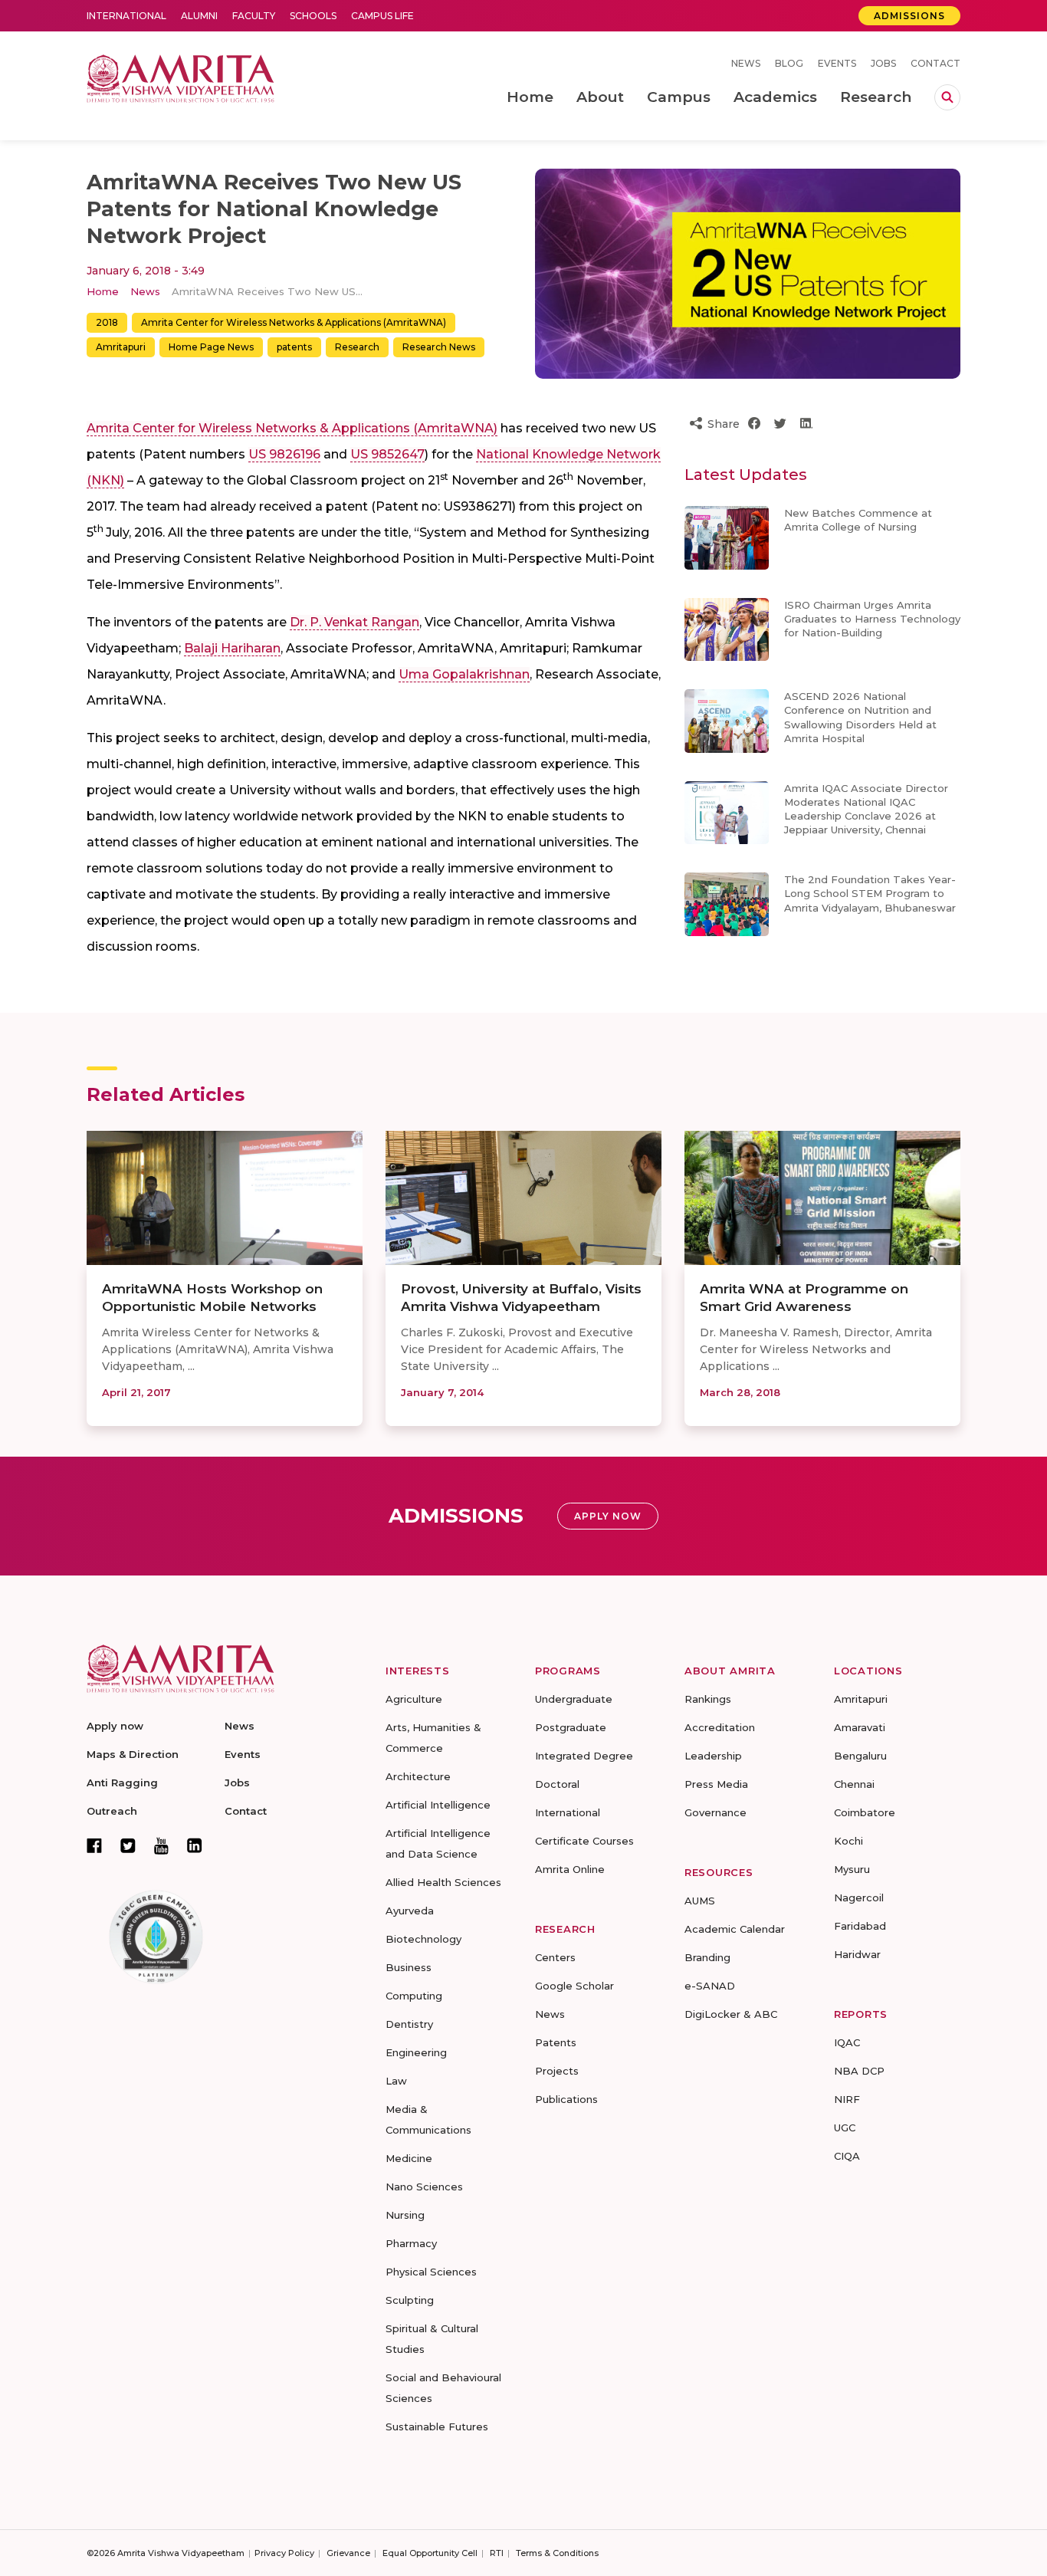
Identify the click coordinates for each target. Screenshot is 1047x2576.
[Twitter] (128, 1845)
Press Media (716, 1784)
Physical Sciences (431, 2272)
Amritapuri (121, 347)
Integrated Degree (584, 1756)
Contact (935, 63)
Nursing (405, 2215)
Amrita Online (570, 1869)
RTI (497, 2553)
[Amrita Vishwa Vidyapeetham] (181, 77)
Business (409, 1967)
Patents (556, 2042)
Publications (566, 2099)
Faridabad (860, 1926)
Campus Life (382, 16)
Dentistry (409, 2024)
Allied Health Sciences (443, 1882)
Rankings (708, 1699)
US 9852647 (387, 454)
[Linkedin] (195, 1845)
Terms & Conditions (557, 2553)
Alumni (199, 16)
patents (294, 347)
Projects (557, 2071)
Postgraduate (571, 1727)
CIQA (847, 2156)
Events (837, 63)
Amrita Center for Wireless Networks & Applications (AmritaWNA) (294, 322)
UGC (845, 2127)
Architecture (418, 1776)
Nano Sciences (424, 2187)
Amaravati (860, 1727)
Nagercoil (859, 1898)
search (947, 97)
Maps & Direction (133, 1754)
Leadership (713, 1756)
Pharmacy (411, 2243)
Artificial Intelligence (438, 1805)
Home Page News (211, 347)
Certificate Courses (584, 1841)
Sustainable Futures (437, 2426)
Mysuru (852, 1869)
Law (396, 2081)
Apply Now (608, 1516)
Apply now (115, 1726)
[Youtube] (161, 1846)
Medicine (409, 2158)
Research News (439, 347)
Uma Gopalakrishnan (464, 674)
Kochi (848, 1841)
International (126, 16)
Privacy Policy (284, 2553)
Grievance (348, 2553)
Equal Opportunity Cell (430, 2553)
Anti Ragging (122, 1783)
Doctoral (557, 1784)
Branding (707, 1957)
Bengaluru (860, 1756)
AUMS (700, 1901)
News (746, 63)
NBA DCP (859, 2071)
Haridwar (857, 1954)
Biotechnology (423, 1939)
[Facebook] (94, 1845)
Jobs (883, 63)
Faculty (254, 16)
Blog (789, 63)
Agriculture (414, 1699)
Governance (716, 1812)
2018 (107, 322)
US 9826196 (284, 454)
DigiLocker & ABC (731, 2014)
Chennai (854, 1784)
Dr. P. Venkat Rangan (354, 622)
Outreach (112, 1811)
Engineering (416, 2052)
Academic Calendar (735, 1929)
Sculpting (410, 2300)
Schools (313, 16)
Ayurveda (410, 1911)
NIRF (847, 2099)
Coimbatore (865, 1812)
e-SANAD (710, 1986)
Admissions (909, 16)
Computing (414, 1996)
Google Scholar (574, 1986)
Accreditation (720, 1727)
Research (357, 347)
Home (103, 291)
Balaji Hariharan (232, 648)
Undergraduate (574, 1699)
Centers (555, 1957)
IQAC (847, 2042)
